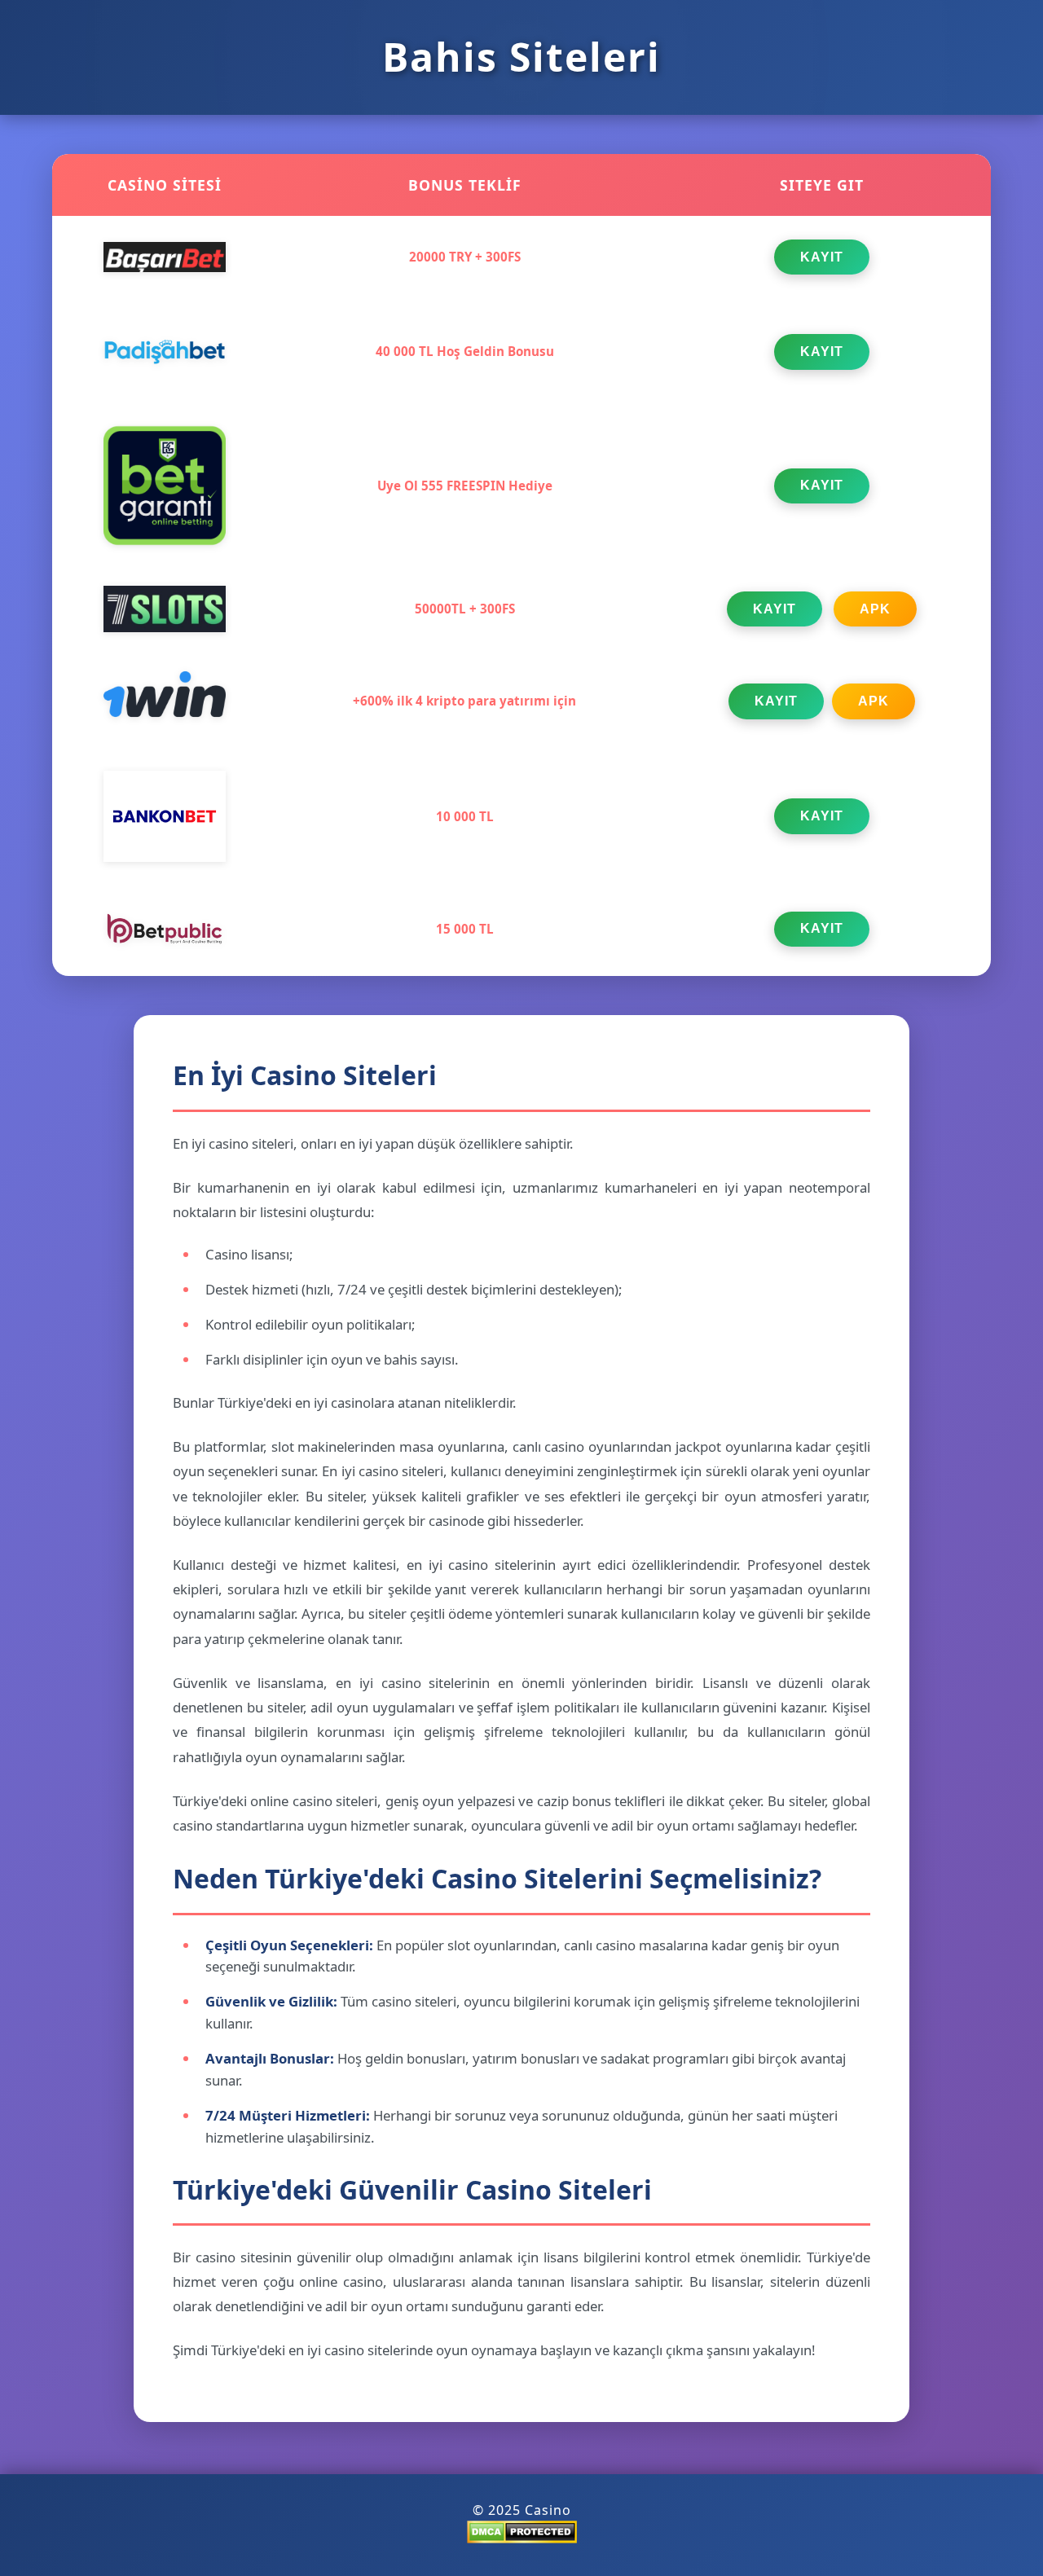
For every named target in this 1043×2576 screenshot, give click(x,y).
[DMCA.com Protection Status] (522, 2539)
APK (875, 609)
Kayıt (822, 257)
